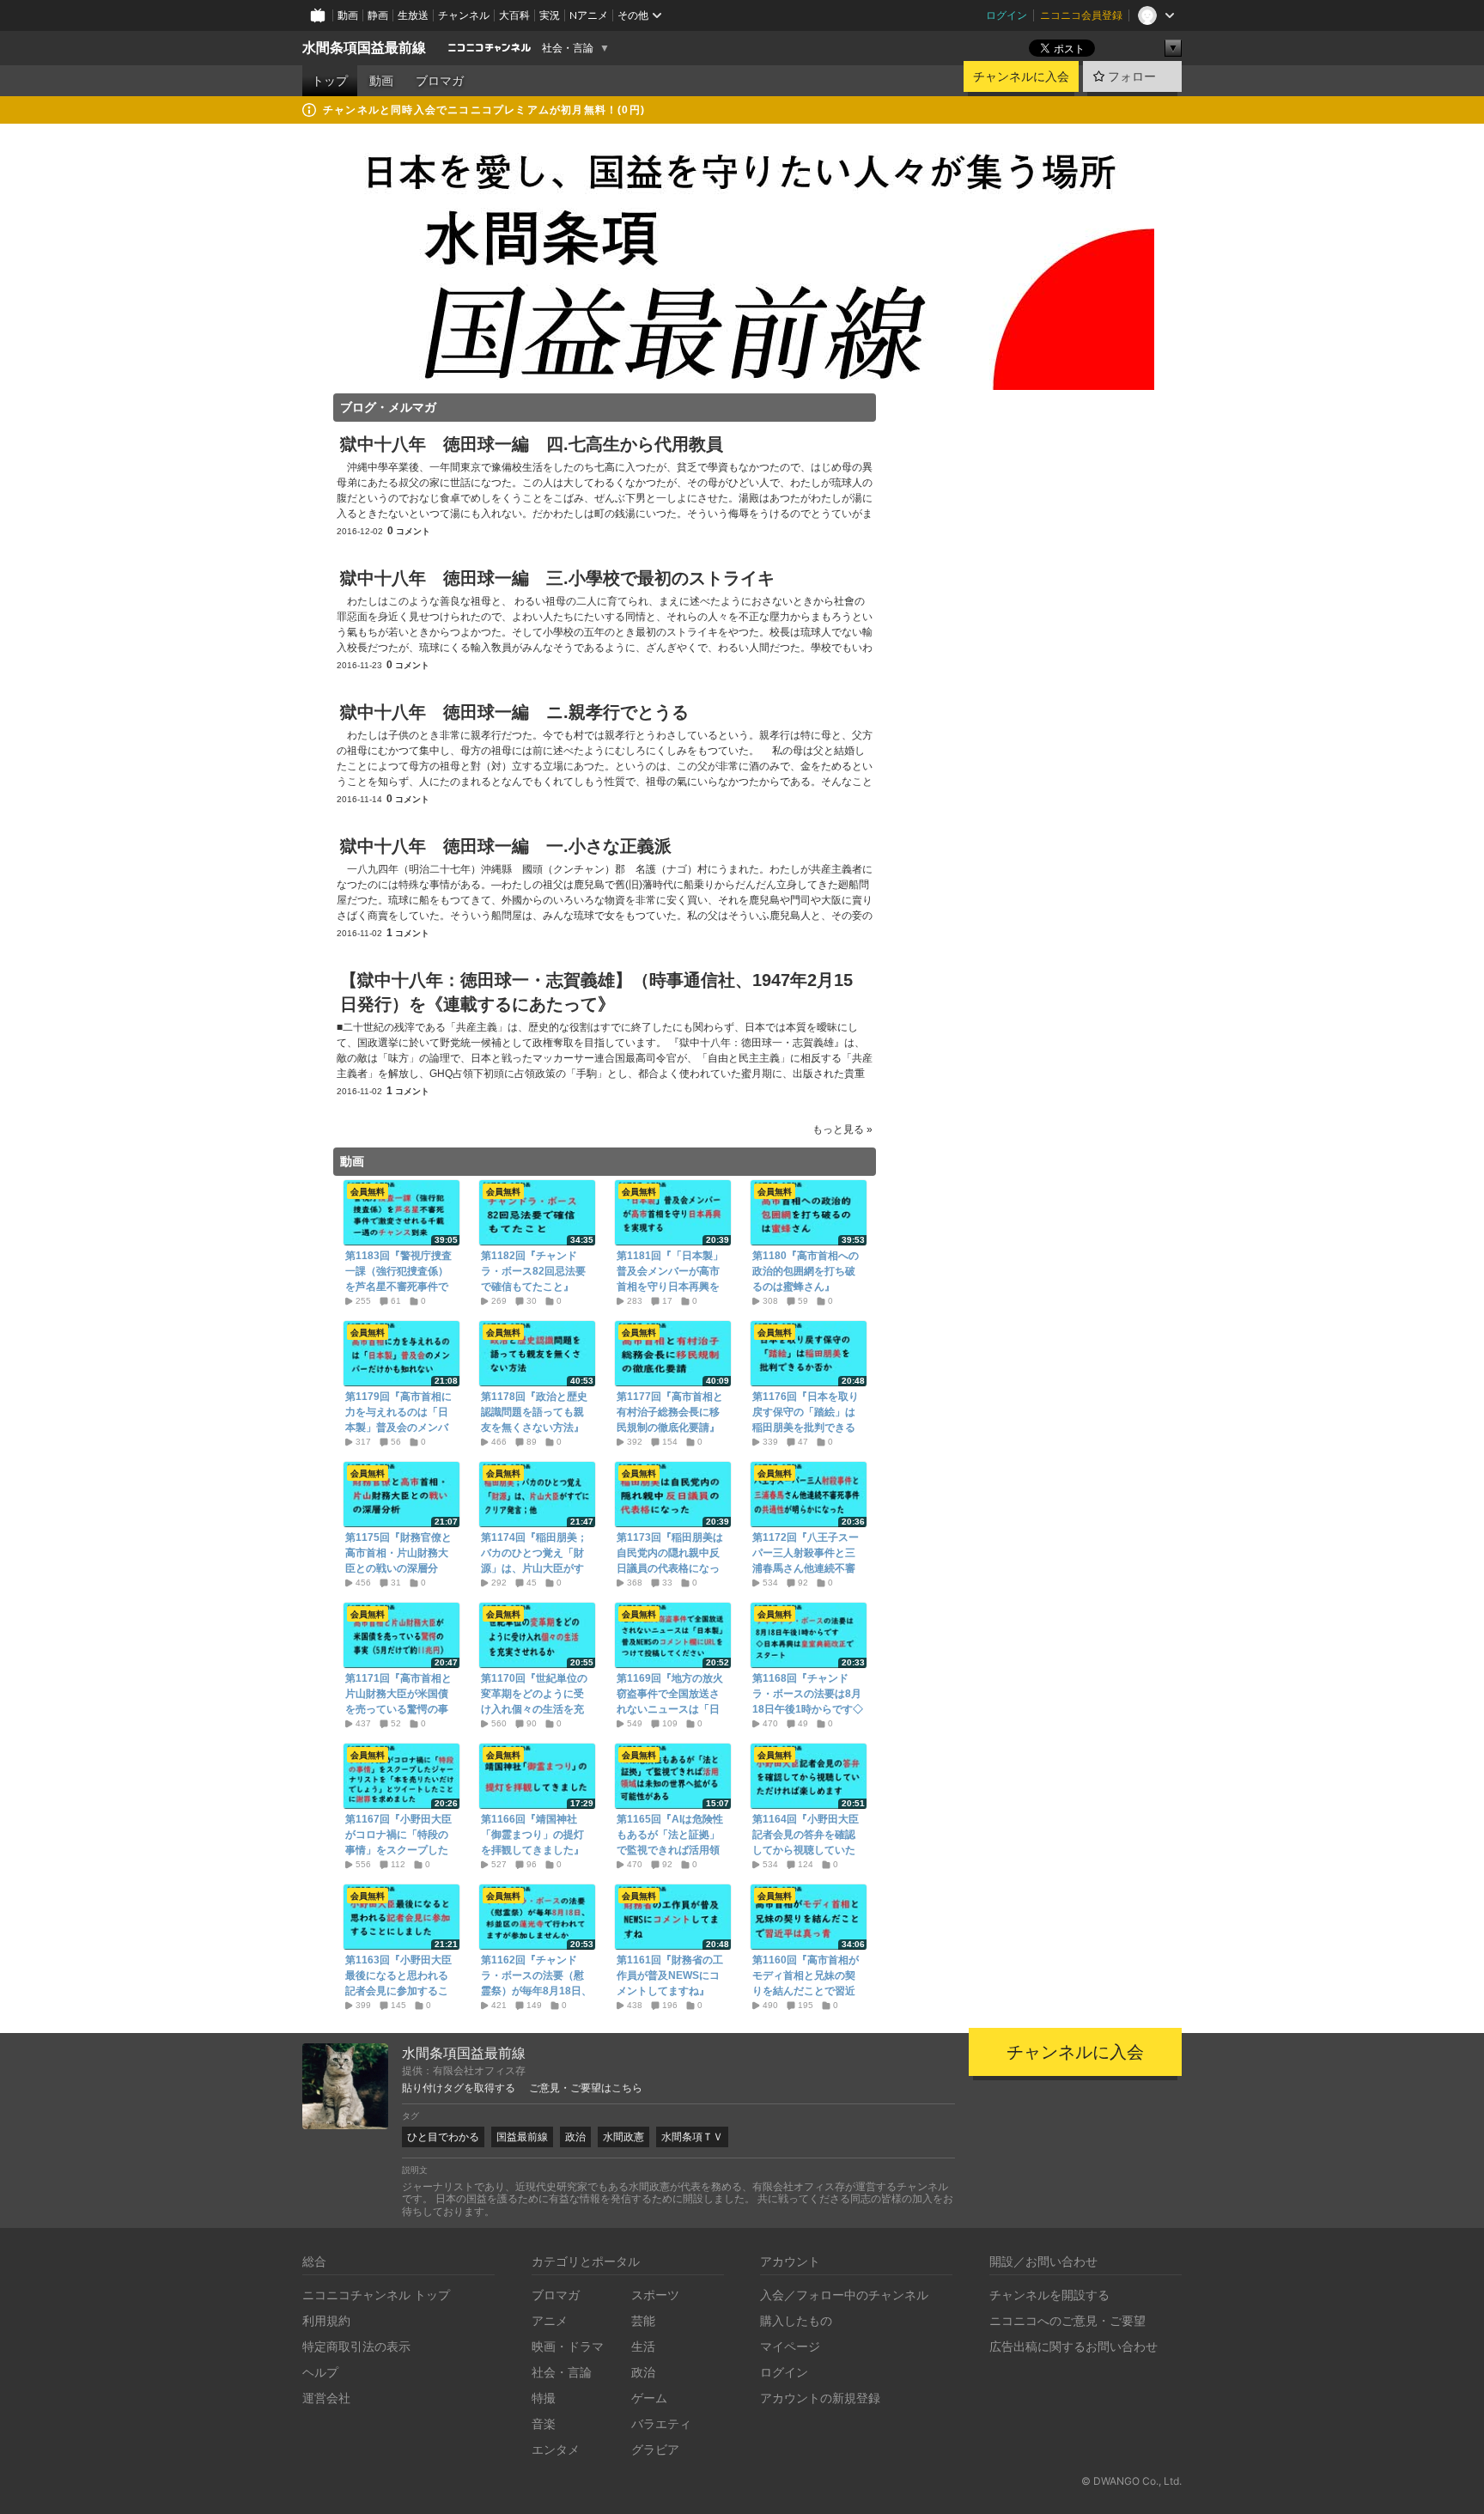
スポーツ (655, 2295)
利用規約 (326, 2320)
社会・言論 (568, 48)
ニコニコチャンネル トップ (376, 2295)
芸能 (643, 2320)
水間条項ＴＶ (692, 2137)
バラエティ (661, 2423)
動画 (348, 15)
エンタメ (556, 2449)
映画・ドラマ (568, 2346)
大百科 (514, 15)
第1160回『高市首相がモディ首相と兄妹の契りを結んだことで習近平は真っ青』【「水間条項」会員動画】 (806, 1991)
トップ (330, 81)
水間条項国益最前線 (364, 48)
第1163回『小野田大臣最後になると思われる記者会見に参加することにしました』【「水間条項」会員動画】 (398, 1991)
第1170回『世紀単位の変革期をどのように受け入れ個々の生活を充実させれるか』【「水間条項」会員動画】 (534, 1709)
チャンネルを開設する (1049, 2295)
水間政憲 (623, 2137)
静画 (378, 15)
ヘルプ (320, 2372)
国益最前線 (522, 2137)
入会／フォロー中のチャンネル (844, 2295)
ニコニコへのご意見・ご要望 (1067, 2320)
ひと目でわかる (443, 2137)
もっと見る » (842, 1129)
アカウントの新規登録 (820, 2398)
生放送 (413, 15)
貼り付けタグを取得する (459, 2088)
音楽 (544, 2423)
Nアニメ (589, 15)
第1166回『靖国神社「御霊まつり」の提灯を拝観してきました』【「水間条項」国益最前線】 (532, 1850)
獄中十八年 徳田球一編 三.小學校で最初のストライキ (557, 578)
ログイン (1007, 15)
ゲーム (649, 2398)
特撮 (544, 2398)
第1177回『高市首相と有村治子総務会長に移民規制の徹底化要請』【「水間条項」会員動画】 (670, 1427)
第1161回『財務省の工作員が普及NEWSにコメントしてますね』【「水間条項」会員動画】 (670, 1991)
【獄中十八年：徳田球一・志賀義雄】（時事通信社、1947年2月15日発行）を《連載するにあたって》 (596, 992)
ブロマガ (440, 81)
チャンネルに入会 (1021, 76)
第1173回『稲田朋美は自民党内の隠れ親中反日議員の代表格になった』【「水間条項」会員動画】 (670, 1568)
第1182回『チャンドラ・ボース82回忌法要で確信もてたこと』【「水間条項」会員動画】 (533, 1287)
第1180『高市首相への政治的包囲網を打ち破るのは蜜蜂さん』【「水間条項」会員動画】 (806, 1287)
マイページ (790, 2346)
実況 (550, 15)
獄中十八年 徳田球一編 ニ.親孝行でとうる (514, 712)
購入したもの (796, 2320)
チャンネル (464, 15)
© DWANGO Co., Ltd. (1131, 2481)
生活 (643, 2346)
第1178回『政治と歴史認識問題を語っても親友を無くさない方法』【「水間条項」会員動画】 (534, 1427)
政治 (575, 2137)
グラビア (655, 2449)
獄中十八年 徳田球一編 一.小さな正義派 (506, 846)
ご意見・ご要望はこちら (586, 2088)
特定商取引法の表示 (356, 2346)
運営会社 (326, 2398)
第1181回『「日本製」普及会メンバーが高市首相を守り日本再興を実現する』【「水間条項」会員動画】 (670, 1287)
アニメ (550, 2320)
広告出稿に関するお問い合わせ (1073, 2346)
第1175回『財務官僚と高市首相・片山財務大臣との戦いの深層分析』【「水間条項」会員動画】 (398, 1568)
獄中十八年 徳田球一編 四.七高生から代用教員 (532, 444)
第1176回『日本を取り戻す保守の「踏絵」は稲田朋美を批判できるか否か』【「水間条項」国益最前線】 (806, 1427)
